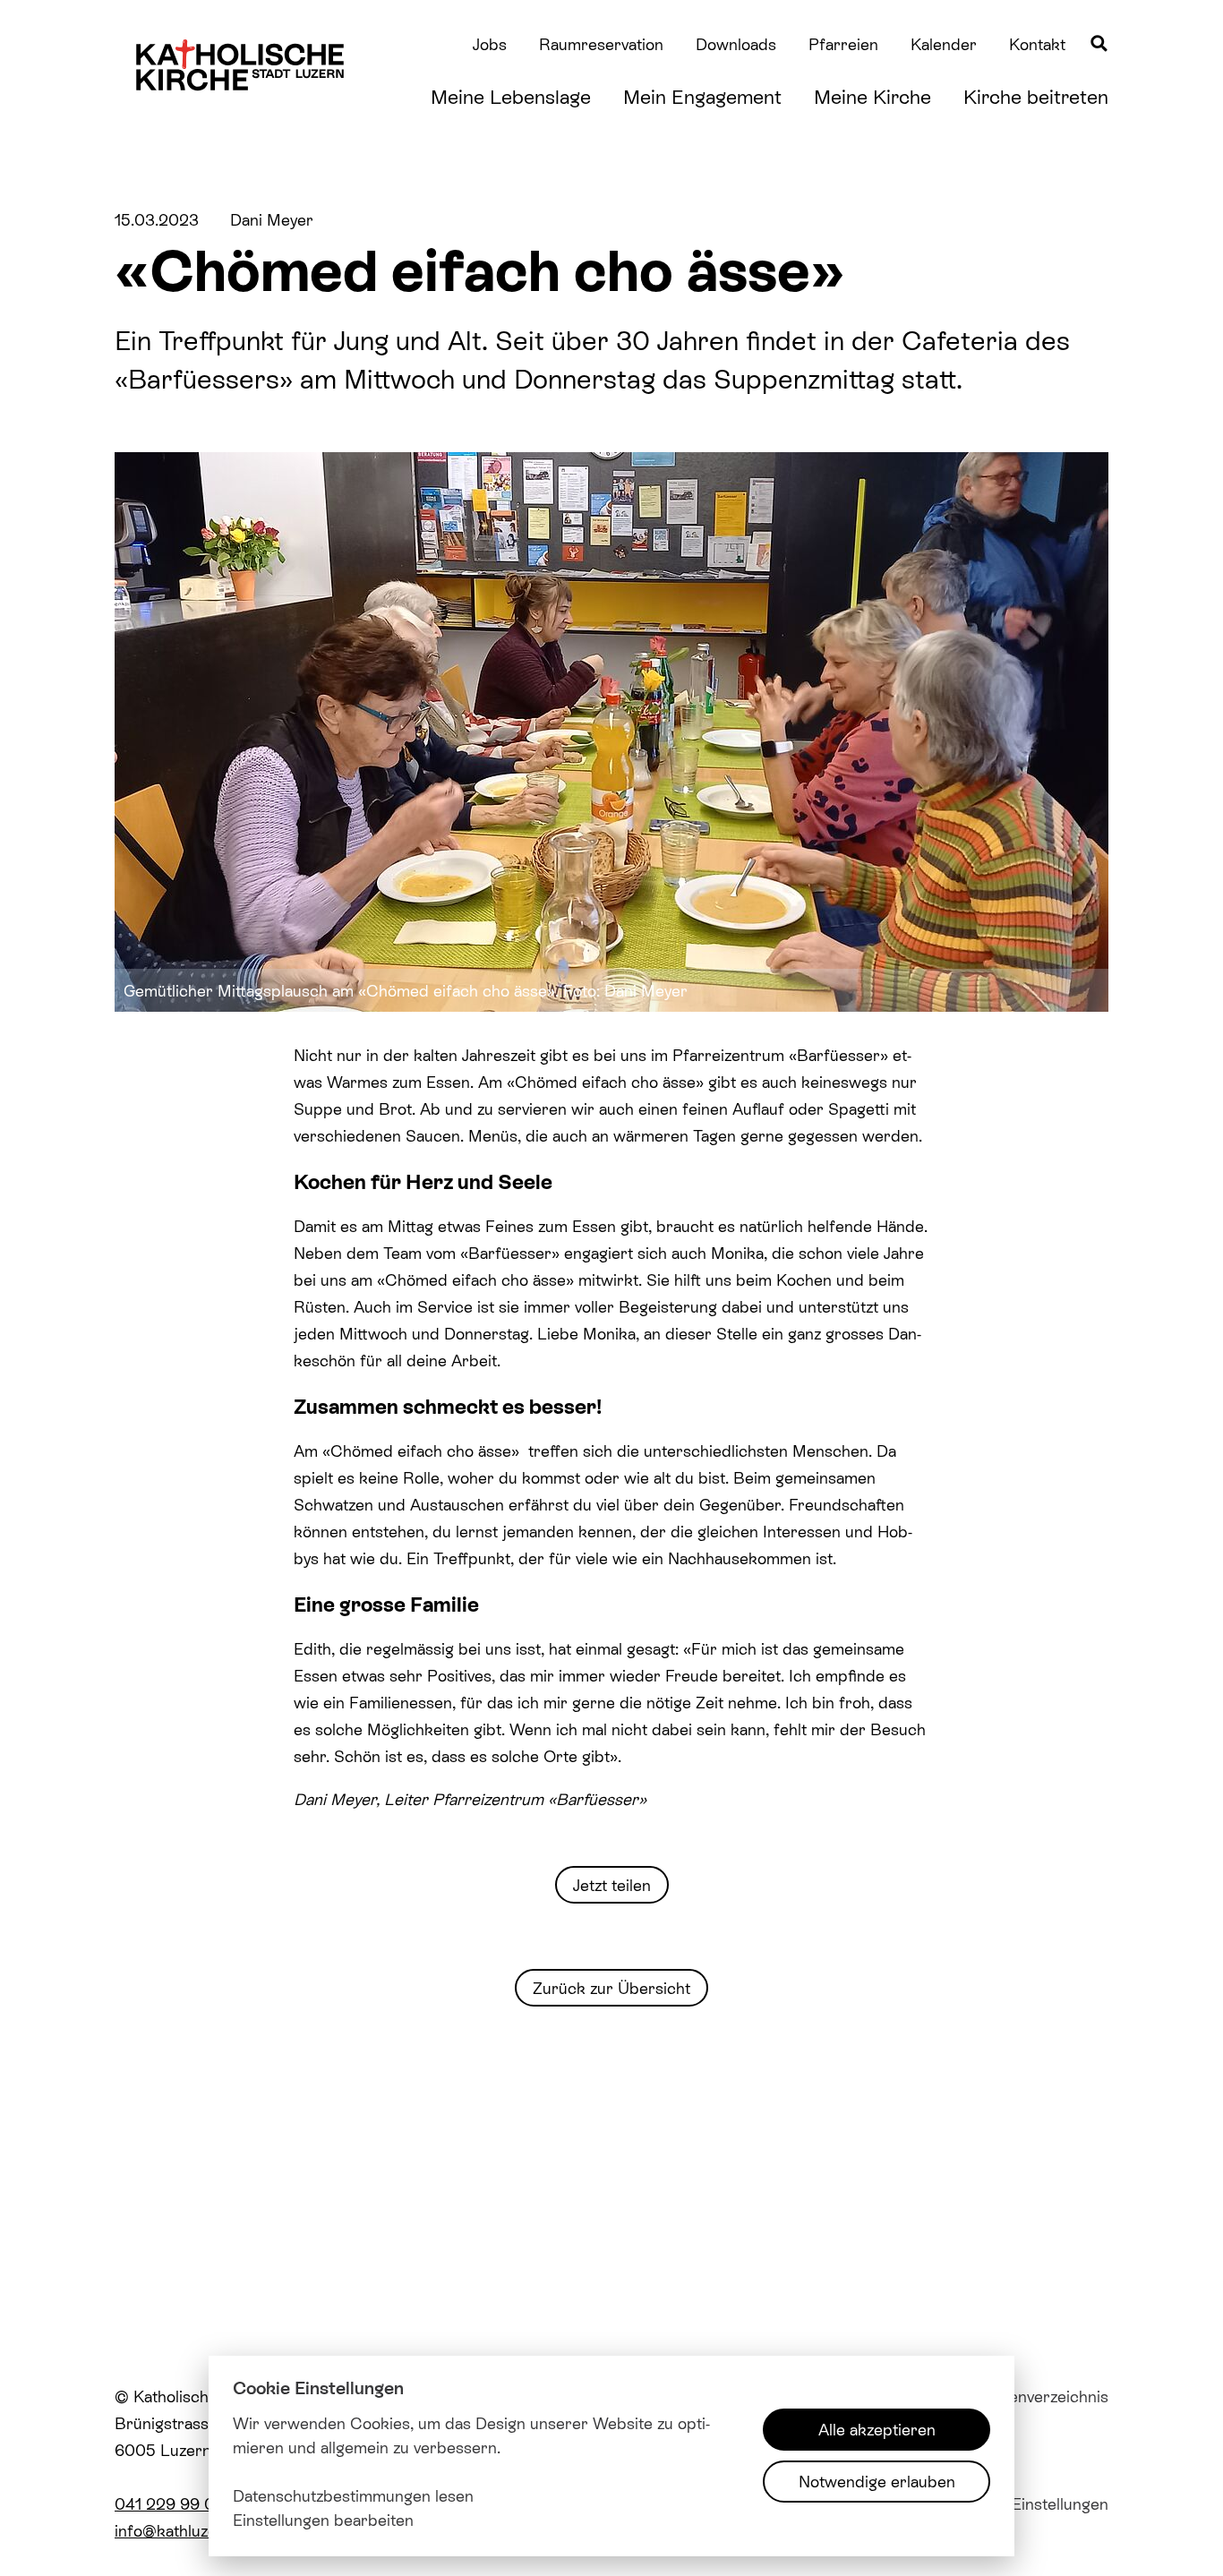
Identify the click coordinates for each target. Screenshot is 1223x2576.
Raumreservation (601, 44)
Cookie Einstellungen (1032, 2503)
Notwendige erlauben (877, 2481)
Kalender (944, 44)
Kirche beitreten (1036, 96)
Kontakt (1037, 44)
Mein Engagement (702, 96)
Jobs (490, 44)
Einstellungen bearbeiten (323, 2520)
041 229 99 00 (170, 2503)
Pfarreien (843, 44)
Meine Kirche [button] (872, 96)
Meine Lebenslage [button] (511, 96)
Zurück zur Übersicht (611, 1988)
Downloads (736, 44)
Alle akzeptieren (877, 2429)
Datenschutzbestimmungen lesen (353, 2495)
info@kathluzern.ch (184, 2530)
